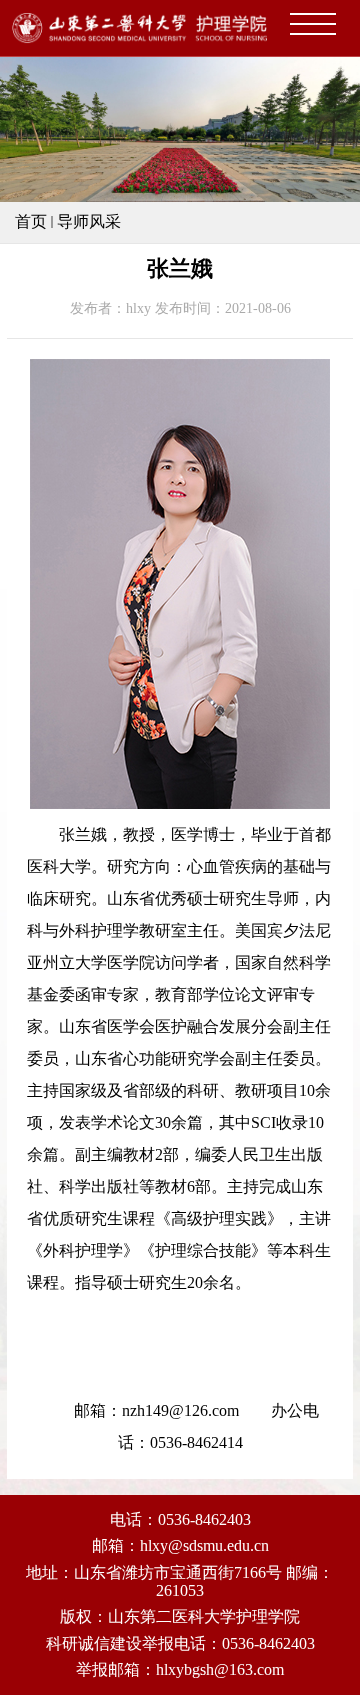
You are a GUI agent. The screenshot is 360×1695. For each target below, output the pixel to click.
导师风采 (89, 221)
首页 (31, 221)
